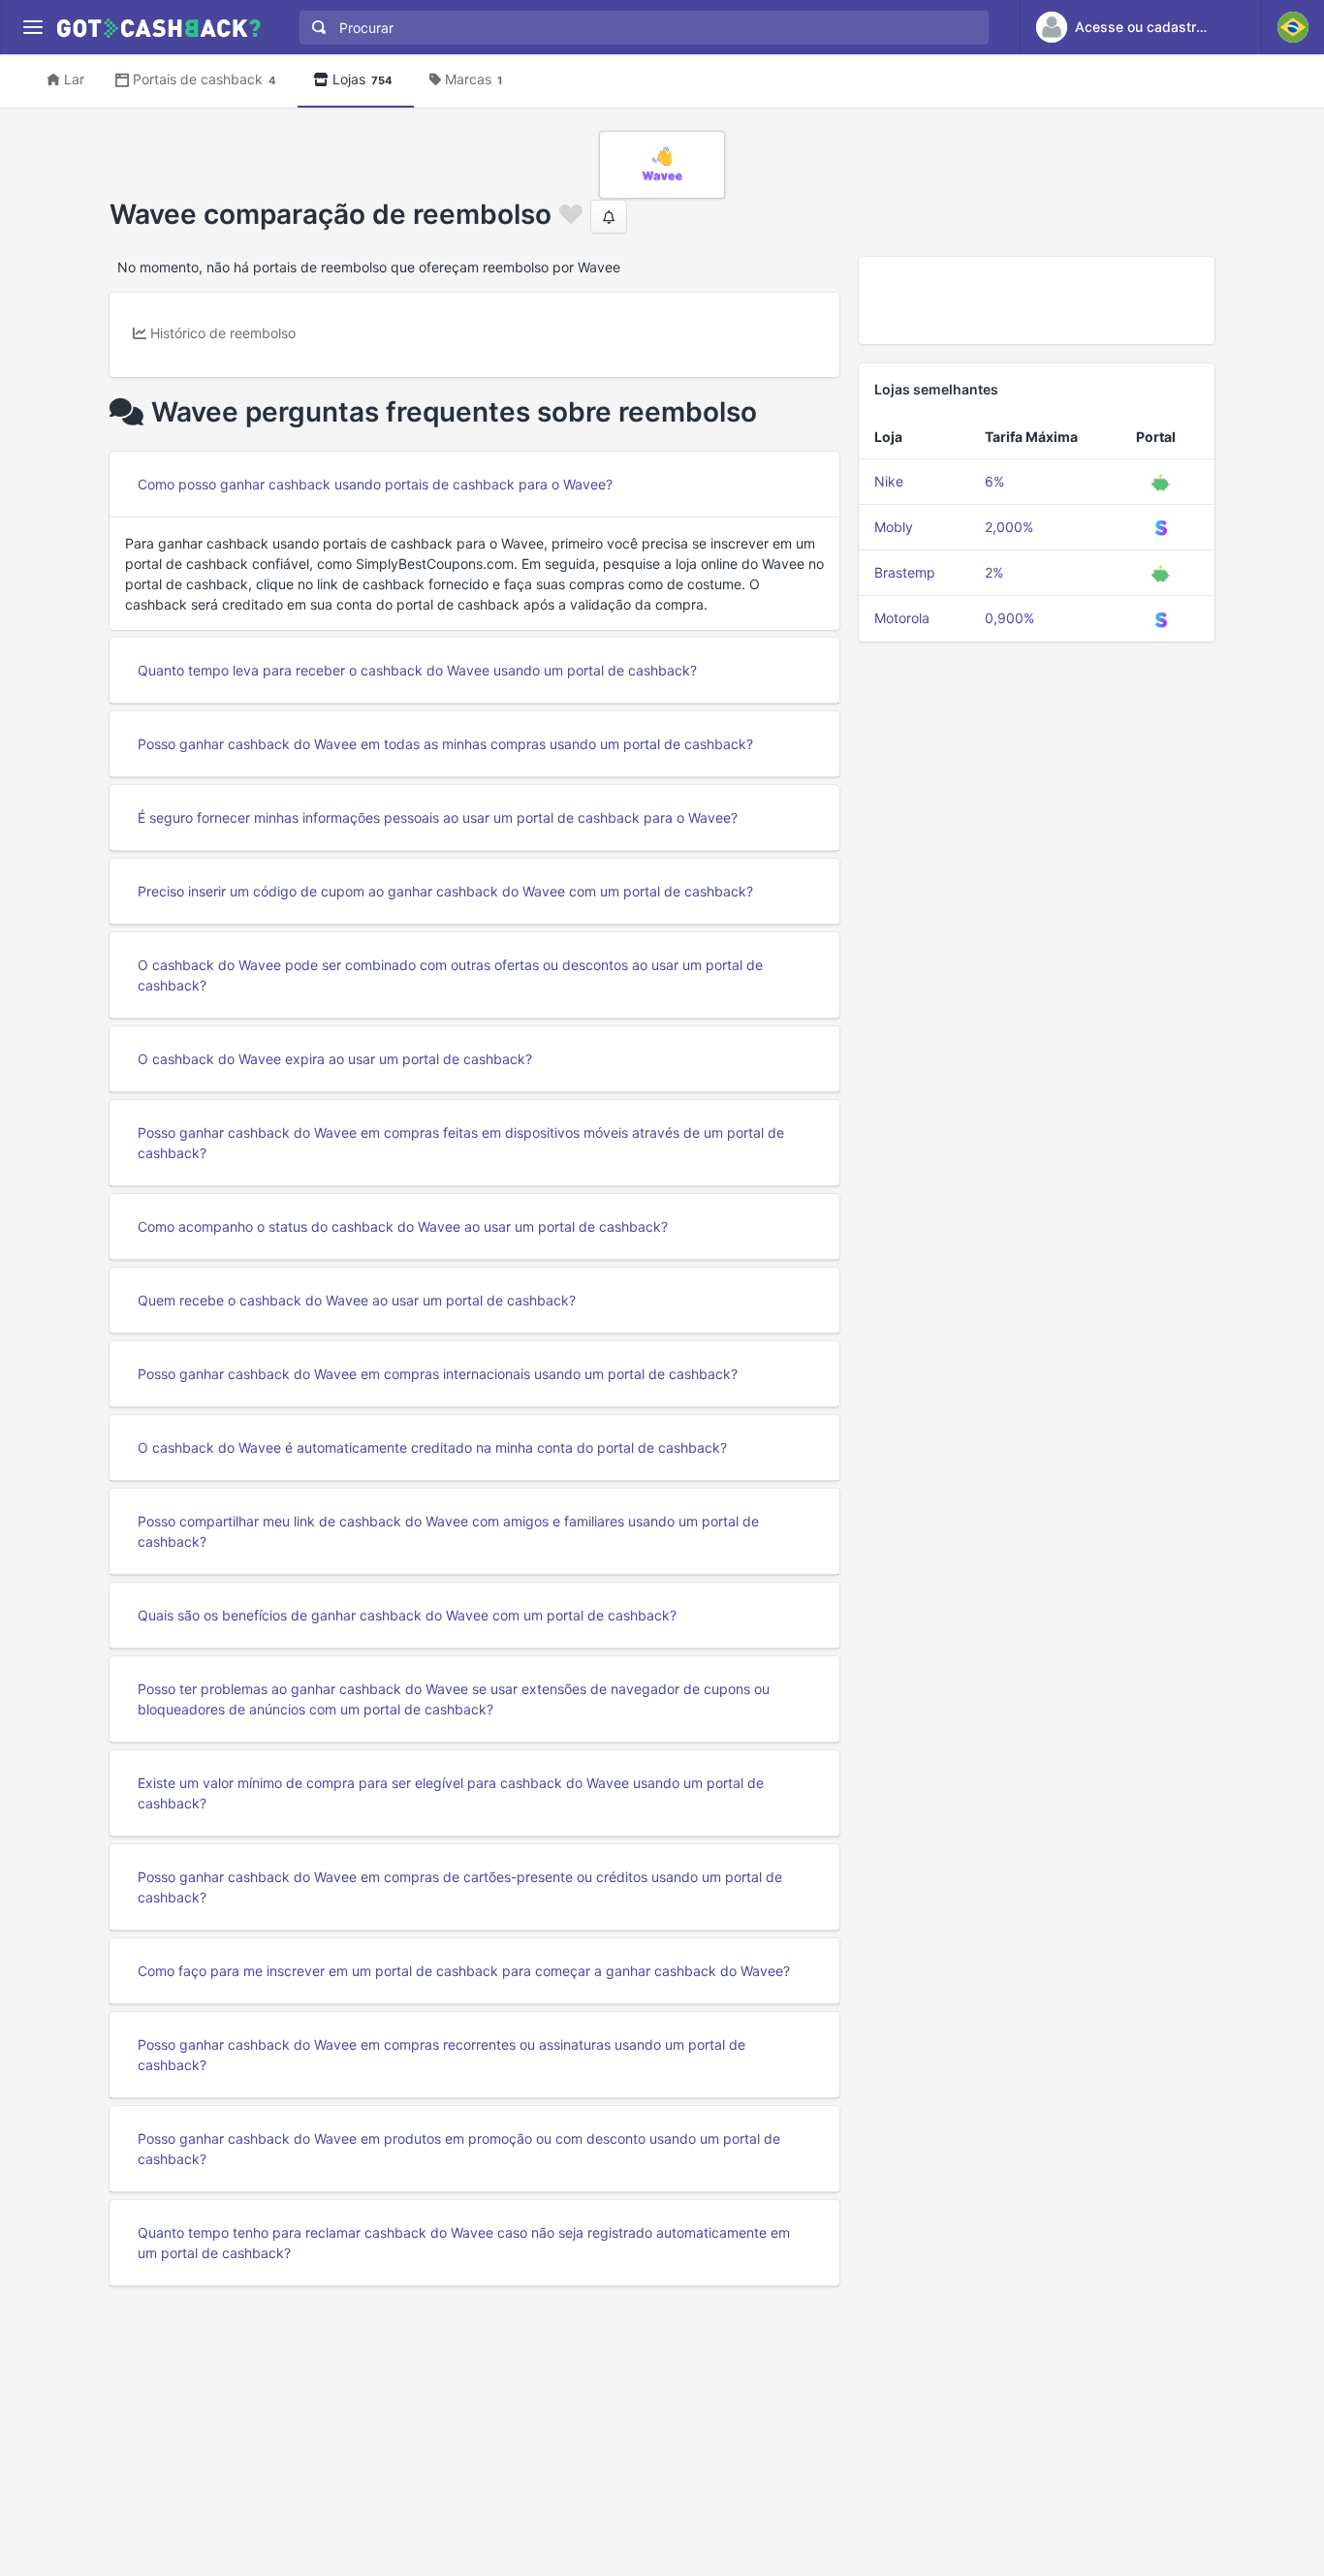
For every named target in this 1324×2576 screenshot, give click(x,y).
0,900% (1009, 618)
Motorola (902, 618)
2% (994, 572)
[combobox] (640, 28)
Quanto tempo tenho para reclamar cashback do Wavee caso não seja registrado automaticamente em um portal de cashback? (464, 2243)
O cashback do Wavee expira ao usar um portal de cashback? (335, 1059)
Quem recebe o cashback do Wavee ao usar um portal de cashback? (357, 1300)
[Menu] (32, 28)
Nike (889, 481)
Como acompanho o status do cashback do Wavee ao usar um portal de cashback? (403, 1226)
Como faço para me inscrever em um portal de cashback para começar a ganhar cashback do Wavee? (464, 1971)
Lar (74, 79)
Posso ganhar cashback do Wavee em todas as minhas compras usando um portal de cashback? (445, 744)
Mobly (894, 527)
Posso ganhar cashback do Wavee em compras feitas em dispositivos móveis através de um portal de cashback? (461, 1143)
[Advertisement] (1037, 300)
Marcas (473, 79)
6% (994, 481)
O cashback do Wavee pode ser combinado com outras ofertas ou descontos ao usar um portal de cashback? (450, 975)
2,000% (1009, 527)
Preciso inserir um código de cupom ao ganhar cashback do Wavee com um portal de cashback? (445, 891)
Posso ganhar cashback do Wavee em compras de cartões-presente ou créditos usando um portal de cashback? (460, 1887)
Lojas (363, 79)
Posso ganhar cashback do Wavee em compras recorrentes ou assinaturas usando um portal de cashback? (441, 2055)
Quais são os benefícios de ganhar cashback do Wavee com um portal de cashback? (407, 1615)
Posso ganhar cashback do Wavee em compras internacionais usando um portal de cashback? (438, 1374)
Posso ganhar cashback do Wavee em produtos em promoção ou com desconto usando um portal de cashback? (459, 2149)
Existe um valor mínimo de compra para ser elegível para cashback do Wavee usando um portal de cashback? (451, 1793)
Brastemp (905, 572)
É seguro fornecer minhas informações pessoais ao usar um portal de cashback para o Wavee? (438, 817)
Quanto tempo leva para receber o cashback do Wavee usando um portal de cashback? (417, 670)
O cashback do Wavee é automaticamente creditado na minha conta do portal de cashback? (432, 1447)
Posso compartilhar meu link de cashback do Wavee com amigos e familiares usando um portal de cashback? (448, 1531)
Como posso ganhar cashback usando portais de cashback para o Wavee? (375, 484)
